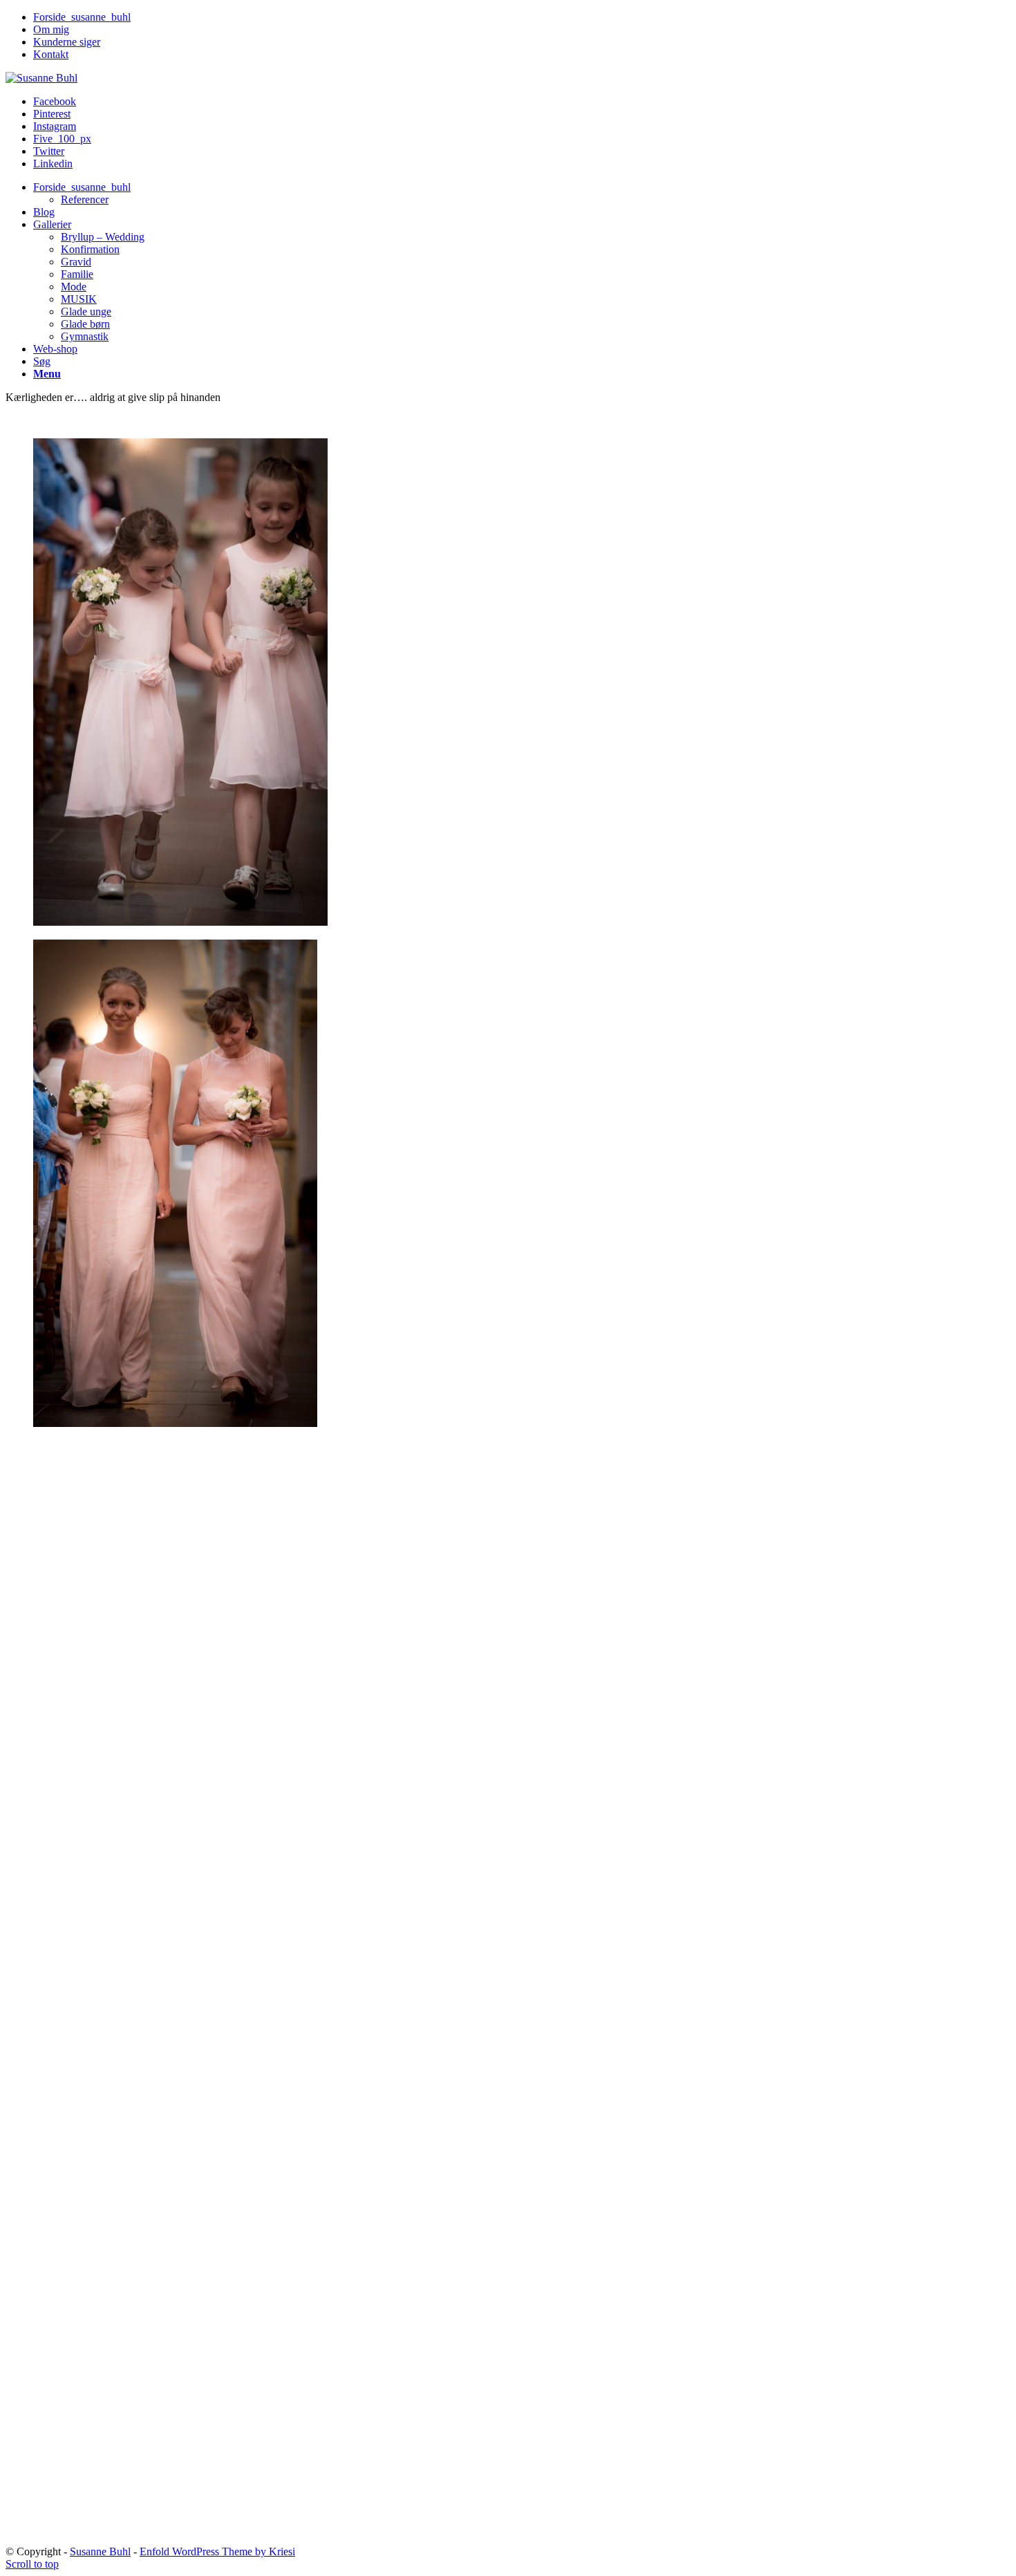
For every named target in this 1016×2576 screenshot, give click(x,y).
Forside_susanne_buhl (82, 17)
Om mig (51, 29)
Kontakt (51, 54)
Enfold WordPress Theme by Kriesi (217, 2551)
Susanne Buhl (100, 2551)
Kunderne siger (67, 42)
